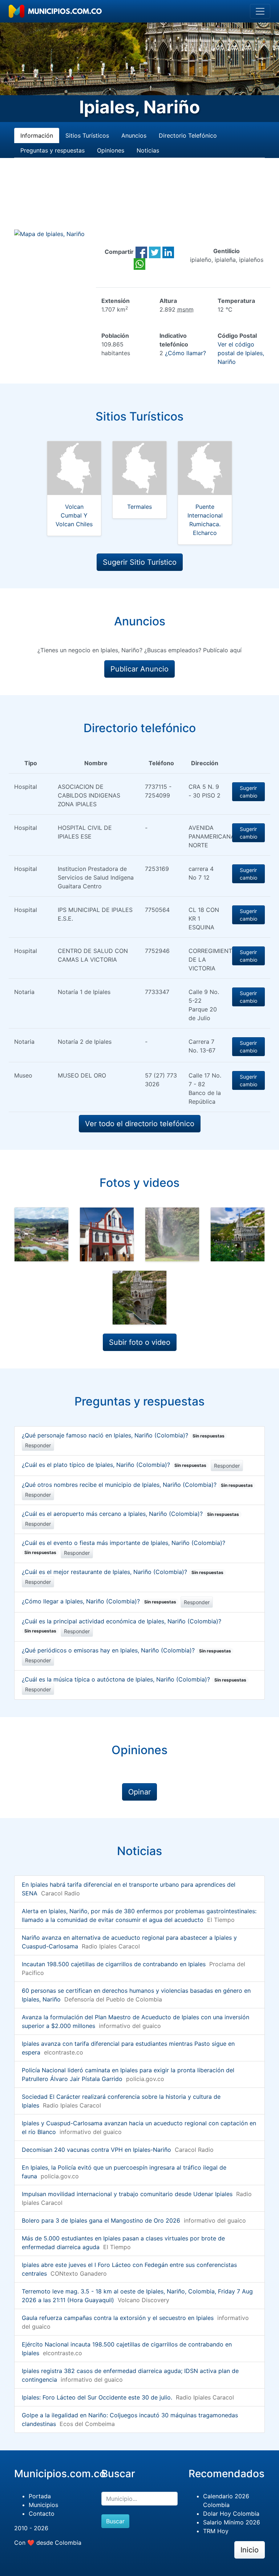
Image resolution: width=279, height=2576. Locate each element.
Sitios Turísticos (87, 135)
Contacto (42, 2514)
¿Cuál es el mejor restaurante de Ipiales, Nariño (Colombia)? (123, 1572)
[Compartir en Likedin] (168, 252)
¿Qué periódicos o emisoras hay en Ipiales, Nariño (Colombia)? (126, 1650)
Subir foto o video (140, 1342)
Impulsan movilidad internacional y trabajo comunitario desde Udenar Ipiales (127, 2194)
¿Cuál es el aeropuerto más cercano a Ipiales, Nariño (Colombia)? (130, 1514)
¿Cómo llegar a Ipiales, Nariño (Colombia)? (99, 1601)
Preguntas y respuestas (52, 150)
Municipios (43, 2505)
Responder (38, 1445)
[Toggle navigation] (260, 11)
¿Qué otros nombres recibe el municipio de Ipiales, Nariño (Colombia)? (137, 1485)
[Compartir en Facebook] (141, 252)
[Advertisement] (139, 202)
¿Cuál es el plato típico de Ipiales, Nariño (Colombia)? (114, 1465)
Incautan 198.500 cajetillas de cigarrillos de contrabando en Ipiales (114, 1964)
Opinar (139, 1792)
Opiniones (111, 150)
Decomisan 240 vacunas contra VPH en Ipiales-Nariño (96, 2150)
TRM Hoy (216, 2531)
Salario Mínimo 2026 (232, 2522)
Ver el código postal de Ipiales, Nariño (241, 353)
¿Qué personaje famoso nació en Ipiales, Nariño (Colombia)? (123, 1435)
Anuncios (134, 135)
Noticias (148, 150)
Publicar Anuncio (139, 669)
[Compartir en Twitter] (155, 252)
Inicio (250, 2550)
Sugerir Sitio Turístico (140, 562)
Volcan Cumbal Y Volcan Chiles (74, 515)
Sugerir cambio (248, 792)
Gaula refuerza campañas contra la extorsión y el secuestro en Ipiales (118, 2318)
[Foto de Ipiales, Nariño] (41, 1234)
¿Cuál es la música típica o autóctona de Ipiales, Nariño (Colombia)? (134, 1679)
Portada (40, 2496)
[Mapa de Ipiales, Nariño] (49, 234)
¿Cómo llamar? (185, 353)
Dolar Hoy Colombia (231, 2514)
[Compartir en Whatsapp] (139, 263)
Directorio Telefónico (188, 135)
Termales (139, 507)
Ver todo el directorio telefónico (140, 1124)
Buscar (115, 2521)
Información (37, 135)
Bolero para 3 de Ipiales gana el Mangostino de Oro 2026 (101, 2220)
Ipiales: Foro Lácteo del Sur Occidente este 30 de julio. (97, 2397)
